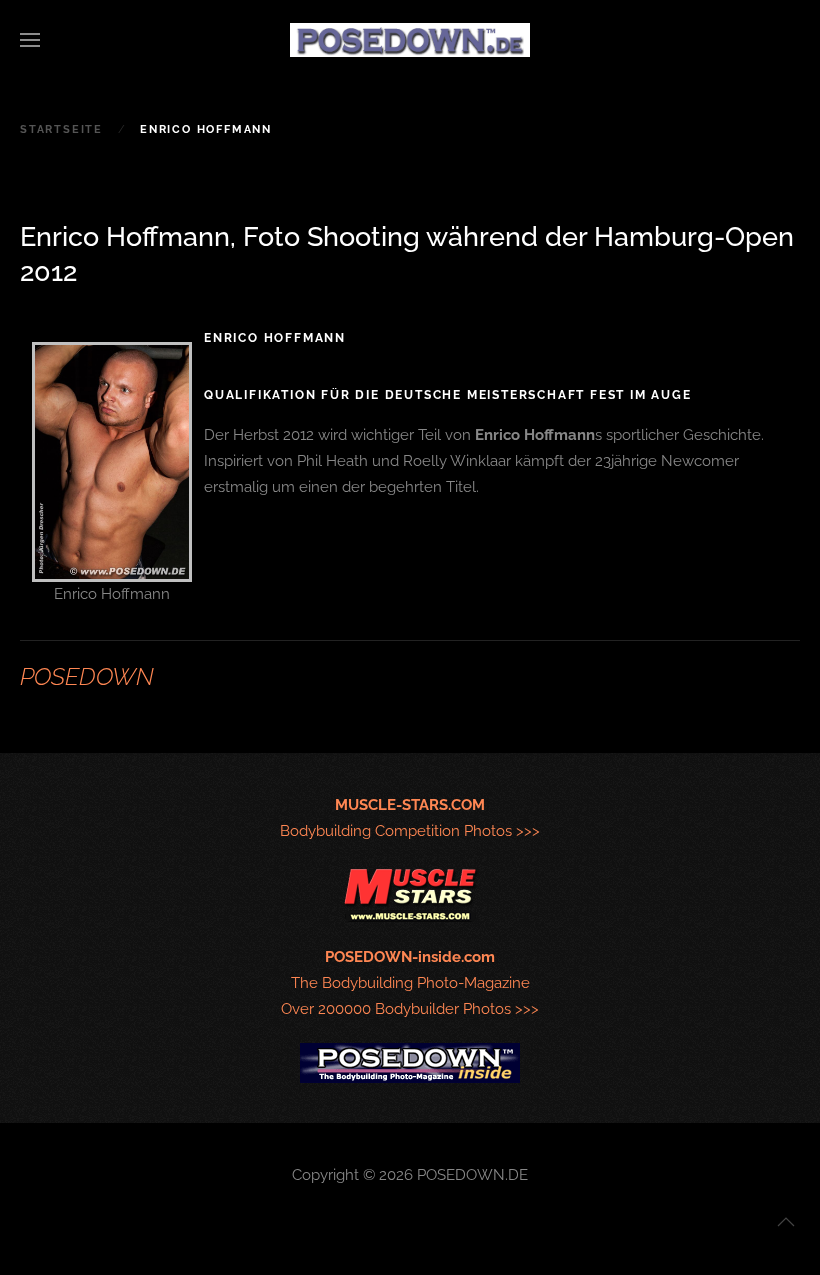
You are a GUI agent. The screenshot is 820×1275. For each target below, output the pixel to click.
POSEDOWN (87, 676)
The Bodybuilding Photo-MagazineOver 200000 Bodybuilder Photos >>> (410, 983)
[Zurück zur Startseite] (410, 40)
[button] (30, 40)
